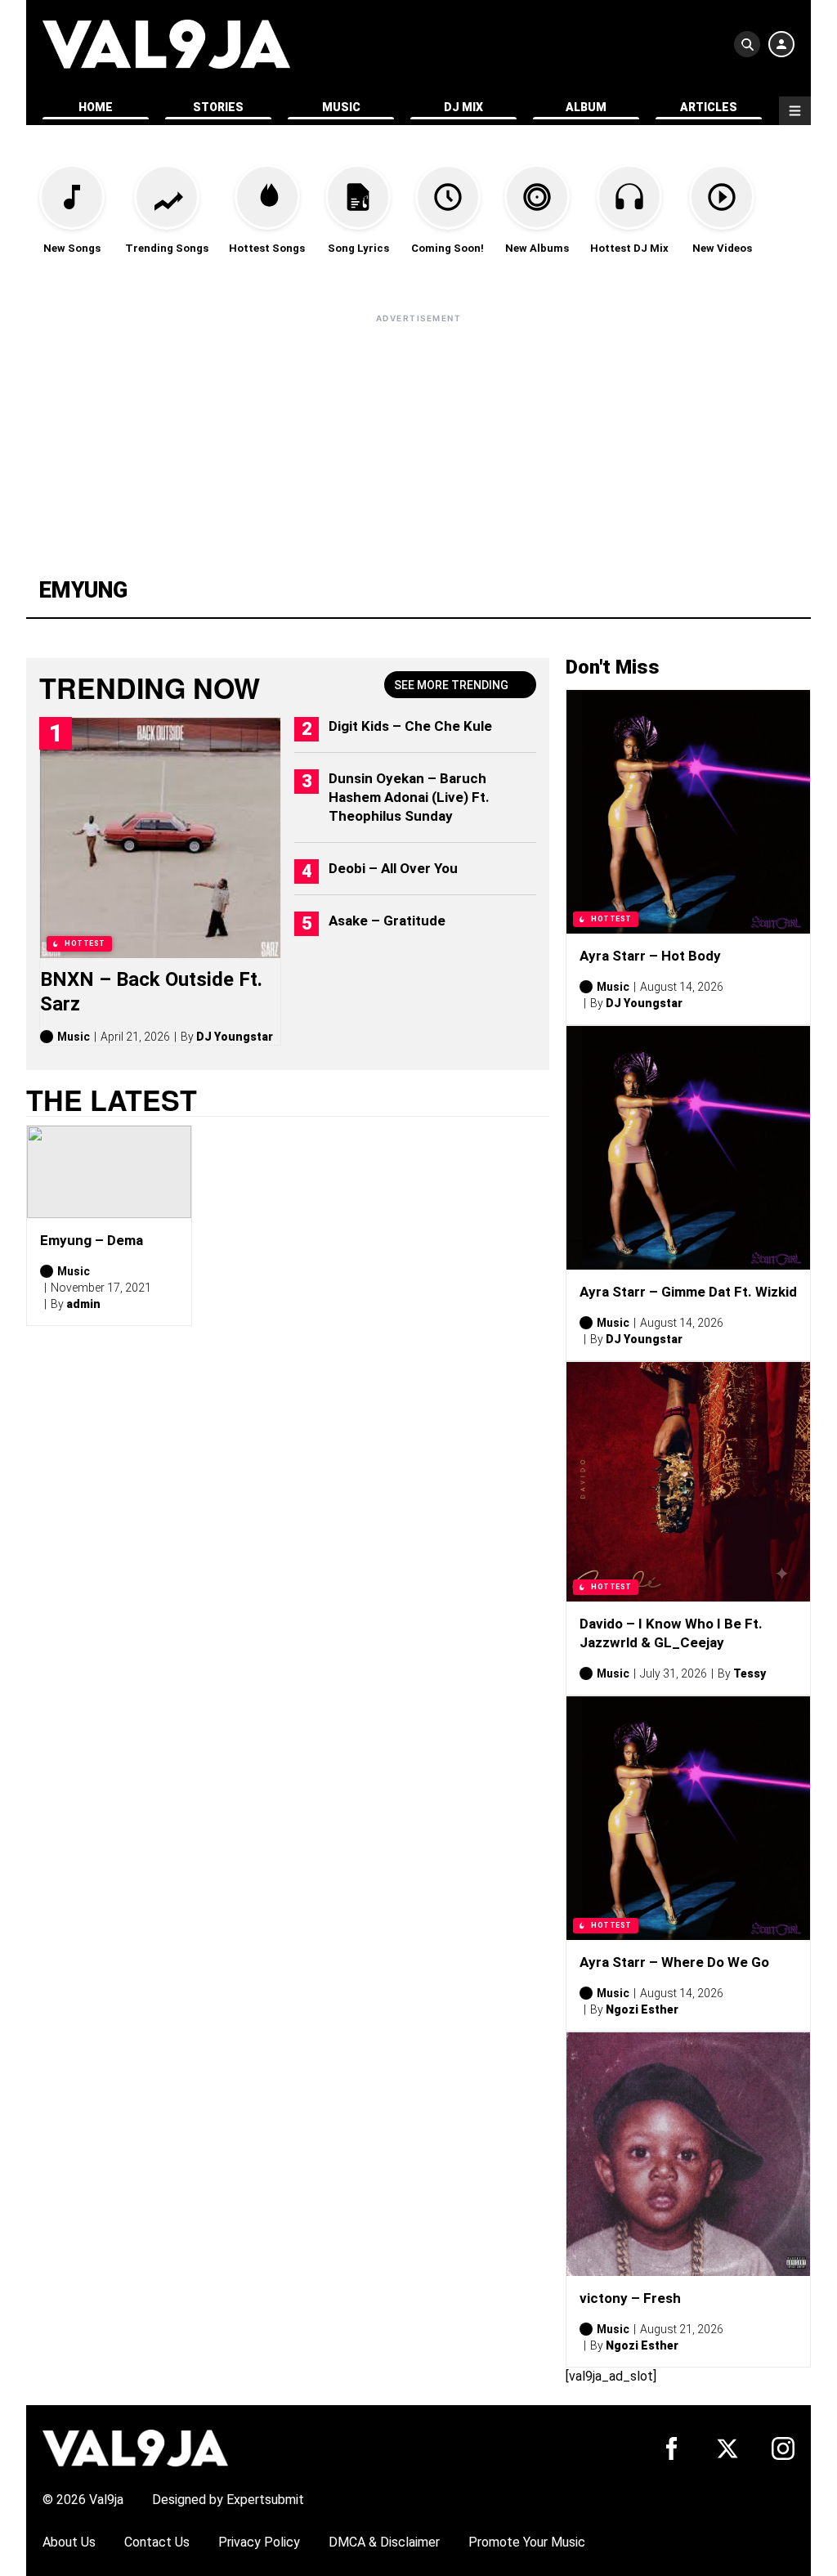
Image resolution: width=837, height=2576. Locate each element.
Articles (709, 107)
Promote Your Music (527, 2542)
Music (341, 107)
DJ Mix (463, 107)
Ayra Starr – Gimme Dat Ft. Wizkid (688, 1292)
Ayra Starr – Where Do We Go (674, 1962)
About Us (69, 2542)
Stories (218, 107)
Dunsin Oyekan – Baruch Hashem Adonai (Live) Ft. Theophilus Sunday (409, 797)
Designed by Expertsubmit (228, 2500)
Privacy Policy (259, 2542)
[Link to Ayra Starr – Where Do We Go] (688, 1818)
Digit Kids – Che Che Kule (410, 726)
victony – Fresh (630, 2298)
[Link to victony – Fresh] (688, 2154)
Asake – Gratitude (387, 921)
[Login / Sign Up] (781, 44)
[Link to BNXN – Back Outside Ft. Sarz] (160, 838)
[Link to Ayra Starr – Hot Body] (688, 812)
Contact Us (157, 2542)
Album (586, 107)
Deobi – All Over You (393, 868)
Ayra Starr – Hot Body (650, 956)
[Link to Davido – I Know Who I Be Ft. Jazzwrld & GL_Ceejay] (688, 1482)
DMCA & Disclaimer (384, 2542)
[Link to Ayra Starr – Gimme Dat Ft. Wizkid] (688, 1148)
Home (96, 107)
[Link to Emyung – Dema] (109, 1172)
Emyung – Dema (92, 1240)
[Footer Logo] (135, 2447)
